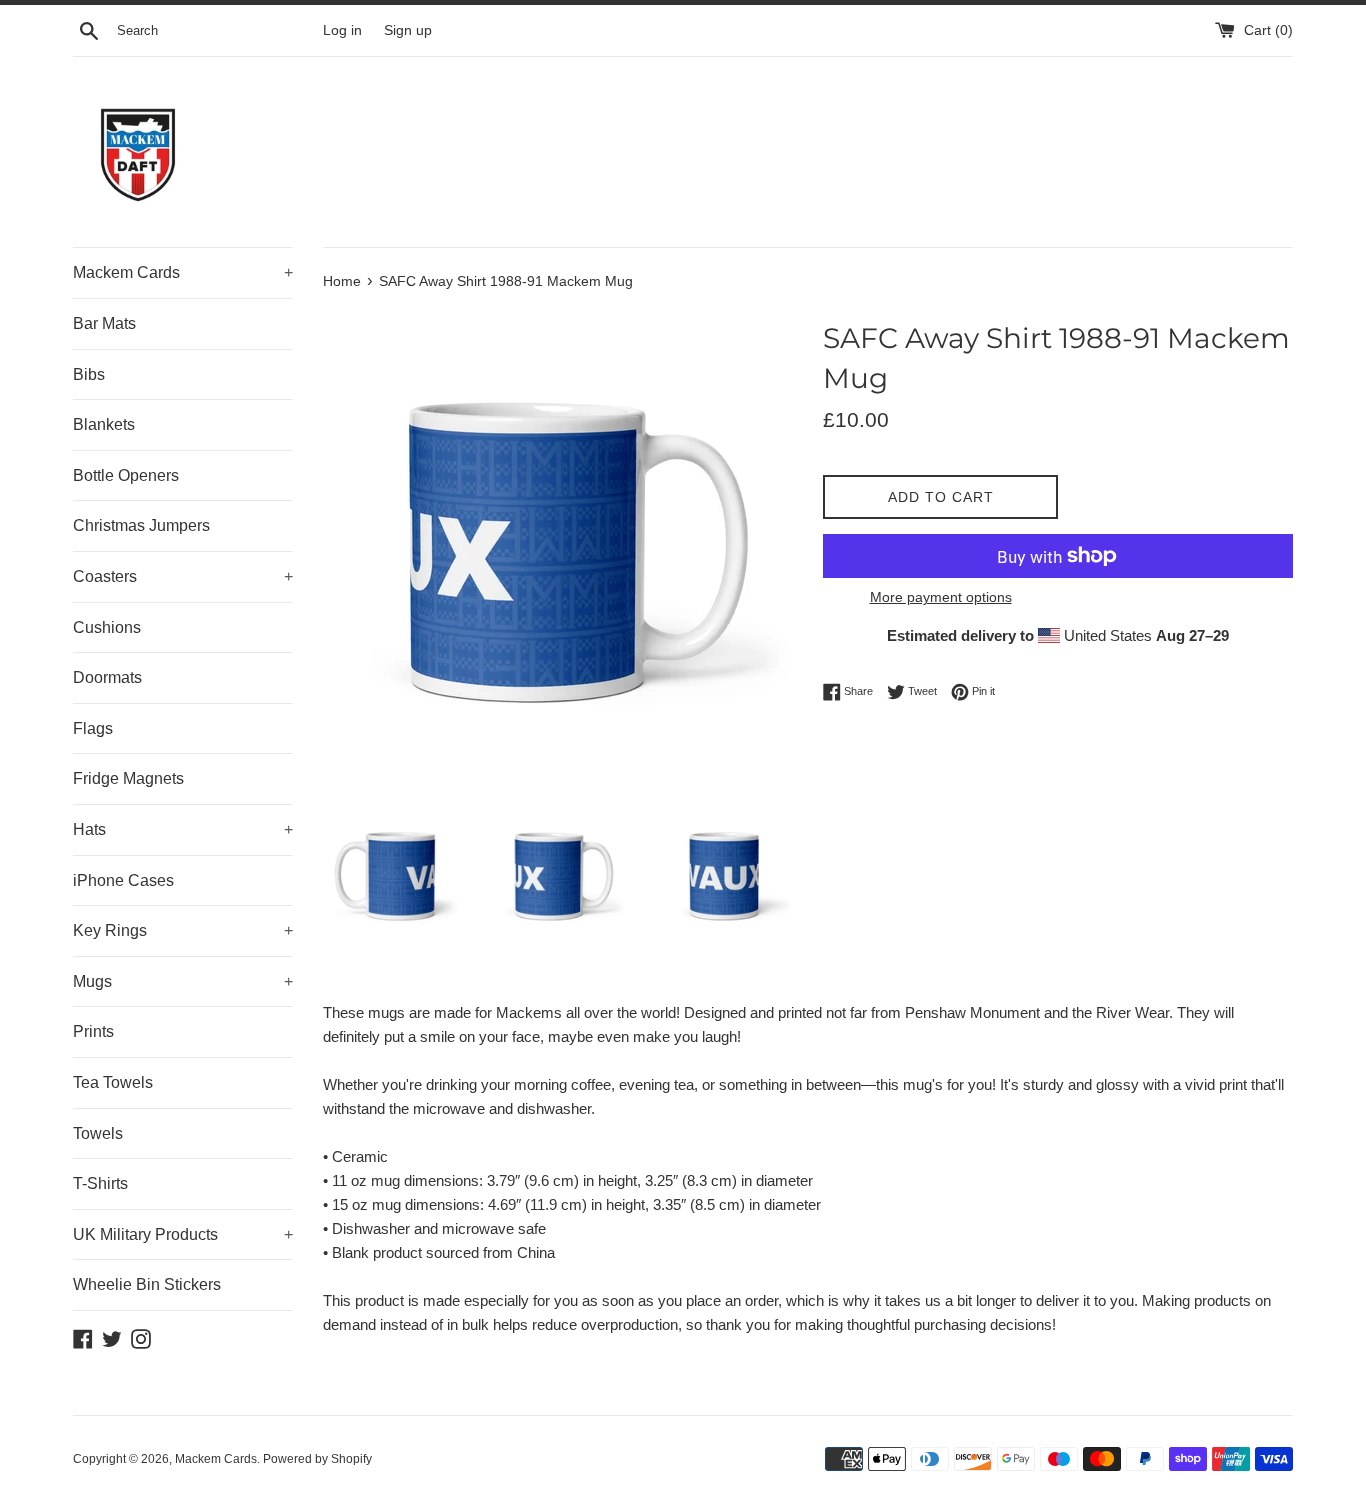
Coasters (183, 576)
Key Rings (183, 930)
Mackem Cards (183, 272)
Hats (183, 829)
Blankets (104, 424)
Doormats (107, 677)
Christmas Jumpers (141, 525)
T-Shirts (100, 1183)
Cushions (107, 627)
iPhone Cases (123, 880)
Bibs (89, 374)
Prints (93, 1031)
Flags (93, 728)
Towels (98, 1133)
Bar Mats (104, 323)
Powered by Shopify (317, 1459)
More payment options (941, 597)
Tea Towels (113, 1082)
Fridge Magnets (128, 778)
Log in (342, 30)
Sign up (408, 30)
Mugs (183, 981)
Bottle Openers (126, 475)
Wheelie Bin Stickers (147, 1284)
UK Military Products (183, 1234)
